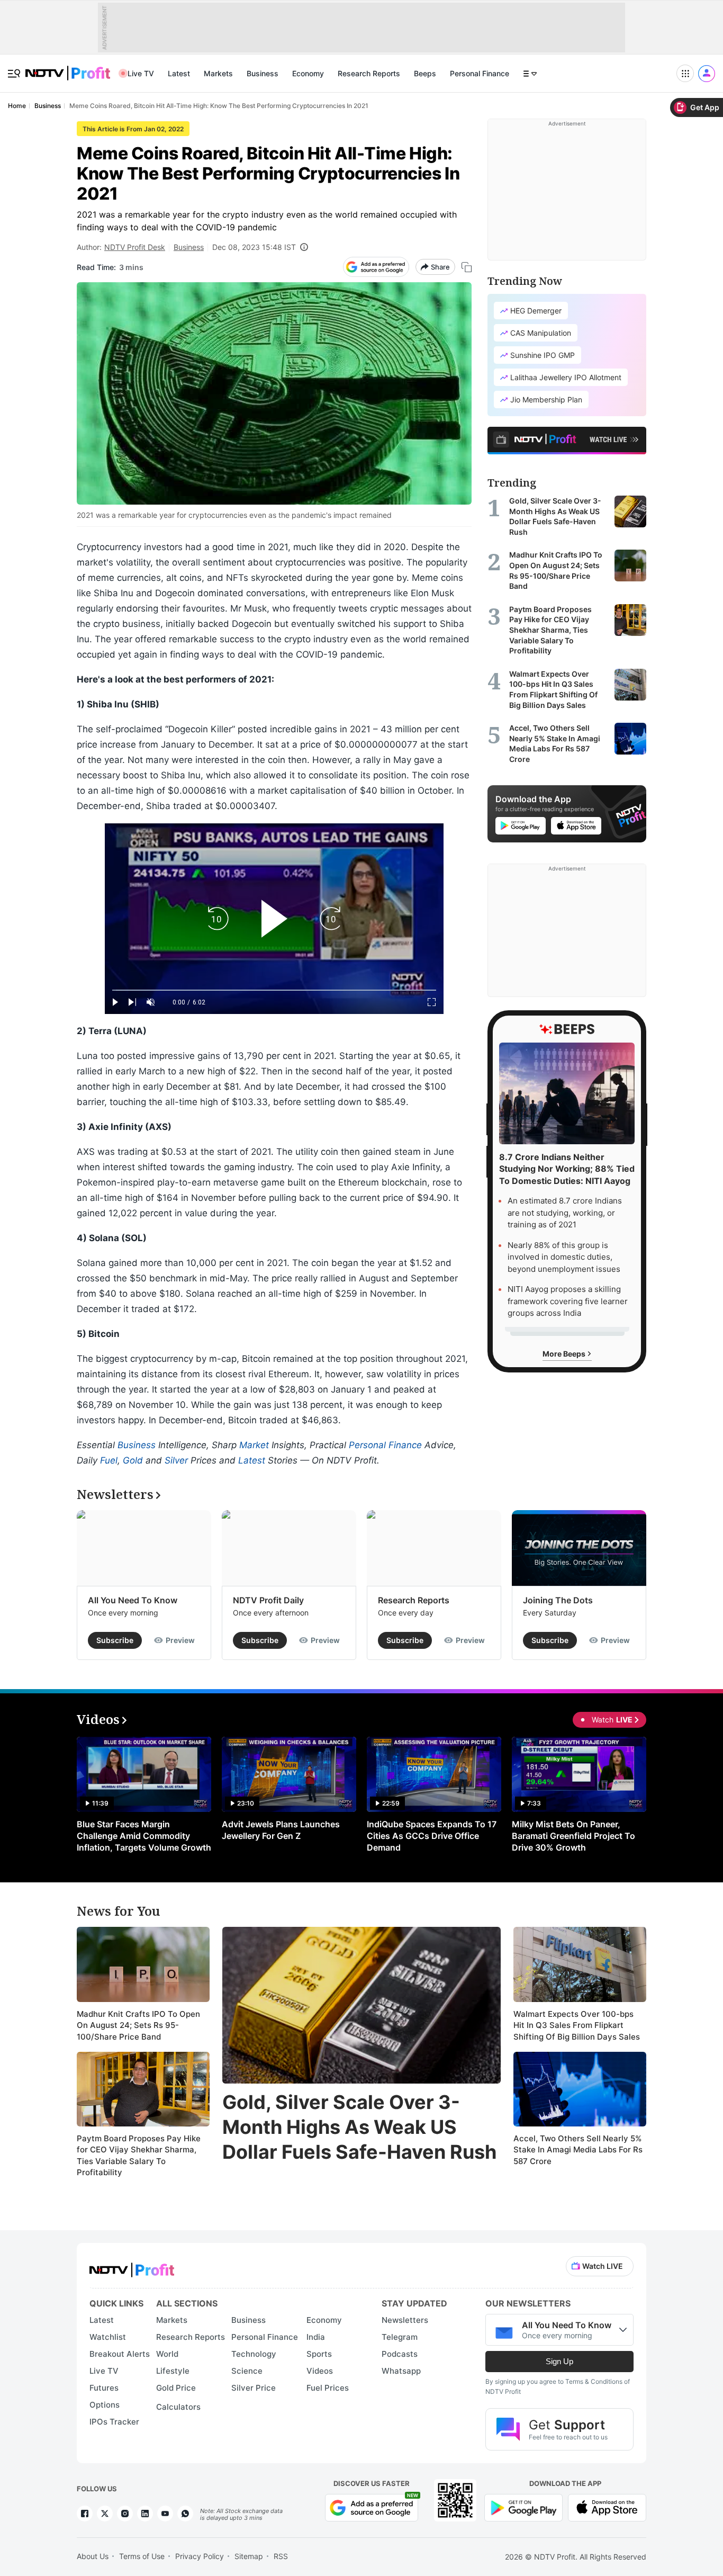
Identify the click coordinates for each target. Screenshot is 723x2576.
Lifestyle (173, 2371)
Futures (104, 2388)
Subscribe (115, 1640)
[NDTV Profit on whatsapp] (185, 2514)
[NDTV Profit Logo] (132, 2267)
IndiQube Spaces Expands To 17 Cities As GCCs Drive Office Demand (432, 1836)
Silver (176, 1460)
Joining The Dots (558, 1600)
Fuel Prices (328, 2388)
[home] (68, 68)
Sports (319, 2354)
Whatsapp (401, 2371)
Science (247, 2371)
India (316, 2337)
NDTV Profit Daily (268, 1600)
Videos (320, 2371)
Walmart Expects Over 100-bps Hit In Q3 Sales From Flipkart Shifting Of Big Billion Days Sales (577, 2025)
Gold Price (176, 2388)
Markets (218, 73)
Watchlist (108, 2337)
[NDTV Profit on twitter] (105, 2514)
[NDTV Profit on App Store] (607, 2507)
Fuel (109, 1460)
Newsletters (405, 2320)
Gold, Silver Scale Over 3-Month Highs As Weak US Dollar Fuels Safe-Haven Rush (359, 2127)
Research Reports (369, 73)
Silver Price (254, 2388)
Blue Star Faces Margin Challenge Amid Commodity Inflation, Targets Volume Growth (144, 1836)
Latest (179, 73)
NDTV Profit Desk (135, 247)
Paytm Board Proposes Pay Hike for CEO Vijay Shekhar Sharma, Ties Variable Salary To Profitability (139, 2156)
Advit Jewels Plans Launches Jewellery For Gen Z (281, 1830)
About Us (93, 2556)
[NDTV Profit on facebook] (85, 2514)
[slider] (274, 990)
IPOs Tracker (114, 2422)
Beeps (425, 73)
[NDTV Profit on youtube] (165, 2514)
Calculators (178, 2407)
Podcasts (400, 2354)
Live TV (141, 73)
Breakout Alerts (120, 2354)
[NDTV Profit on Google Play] (523, 2507)
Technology (254, 2354)
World (167, 2354)
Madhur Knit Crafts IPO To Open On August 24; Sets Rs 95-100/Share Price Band (138, 2025)
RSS (281, 2556)
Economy (308, 73)
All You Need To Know (133, 1600)
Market (254, 1445)
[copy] (467, 267)
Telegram (400, 2337)
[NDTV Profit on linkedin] (145, 2514)
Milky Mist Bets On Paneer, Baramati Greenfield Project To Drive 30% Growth (573, 1836)
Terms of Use (142, 2556)
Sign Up (559, 2361)
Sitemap (249, 2556)
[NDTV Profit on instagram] (125, 2514)
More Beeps (565, 1353)
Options (105, 2405)
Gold (133, 1460)
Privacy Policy (200, 2556)
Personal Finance (480, 73)
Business (263, 73)
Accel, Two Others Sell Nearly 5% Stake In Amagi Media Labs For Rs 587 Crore (578, 2150)
